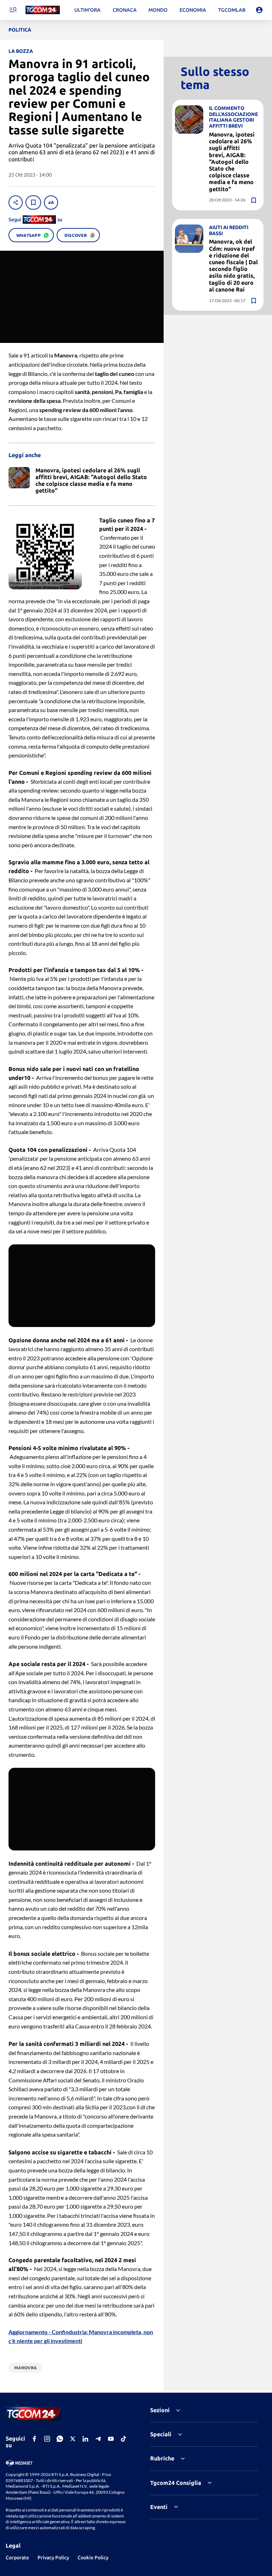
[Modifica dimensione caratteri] (51, 202)
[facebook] (34, 2439)
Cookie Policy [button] (93, 2558)
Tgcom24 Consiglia (176, 2483)
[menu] (13, 10)
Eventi (159, 2507)
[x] (73, 2439)
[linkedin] (85, 2439)
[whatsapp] (60, 2439)
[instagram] (47, 2439)
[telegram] (98, 2439)
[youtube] (111, 2439)
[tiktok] (124, 2439)
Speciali (161, 2434)
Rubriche (162, 2458)
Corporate (17, 2558)
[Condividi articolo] (16, 202)
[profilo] (259, 10)
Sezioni (160, 2410)
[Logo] (43, 10)
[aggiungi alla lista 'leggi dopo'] (33, 202)
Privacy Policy (53, 2558)
